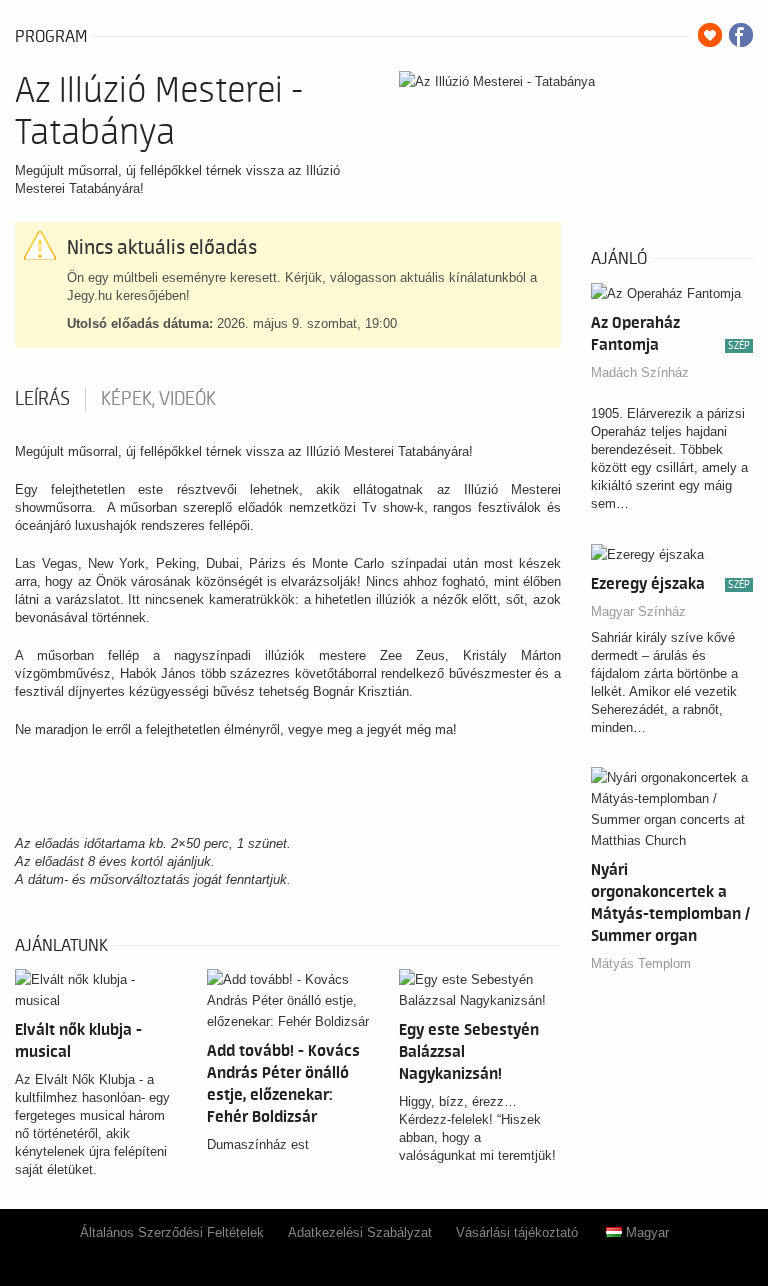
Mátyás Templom (641, 963)
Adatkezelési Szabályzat (360, 1232)
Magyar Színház (638, 611)
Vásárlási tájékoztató (517, 1232)
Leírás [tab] (42, 399)
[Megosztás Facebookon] (741, 35)
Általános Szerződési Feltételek (172, 1232)
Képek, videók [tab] (158, 399)
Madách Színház (640, 372)
